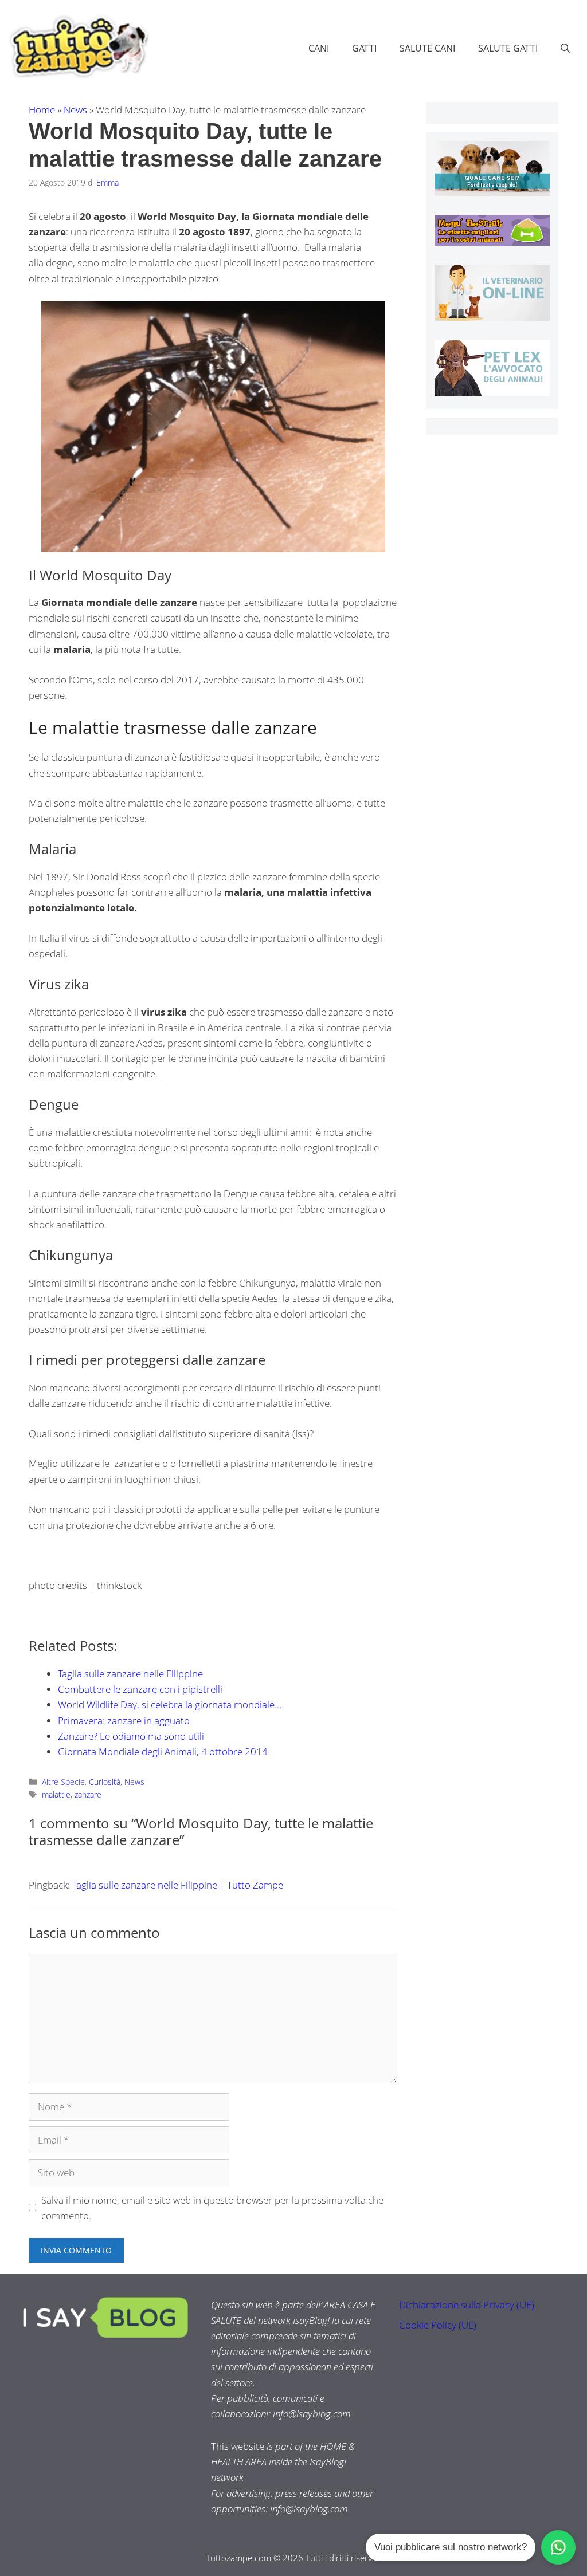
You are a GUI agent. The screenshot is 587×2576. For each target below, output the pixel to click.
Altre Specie (63, 1782)
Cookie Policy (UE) (438, 2325)
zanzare (88, 1794)
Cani (319, 48)
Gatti (364, 48)
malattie (56, 1794)
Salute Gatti (508, 48)
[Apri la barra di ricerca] (565, 48)
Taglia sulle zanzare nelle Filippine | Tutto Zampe (178, 1885)
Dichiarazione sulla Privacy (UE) (467, 2305)
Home (42, 110)
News (75, 110)
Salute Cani (427, 48)
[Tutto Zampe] (77, 47)
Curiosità (105, 1782)
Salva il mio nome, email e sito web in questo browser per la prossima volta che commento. (212, 2208)
